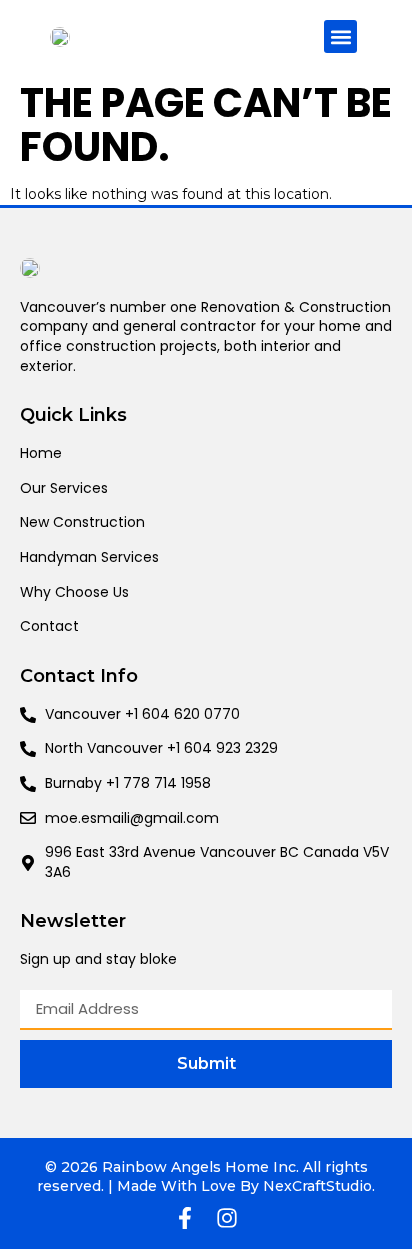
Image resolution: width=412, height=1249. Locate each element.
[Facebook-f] (185, 1218)
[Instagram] (227, 1218)
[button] (340, 36)
